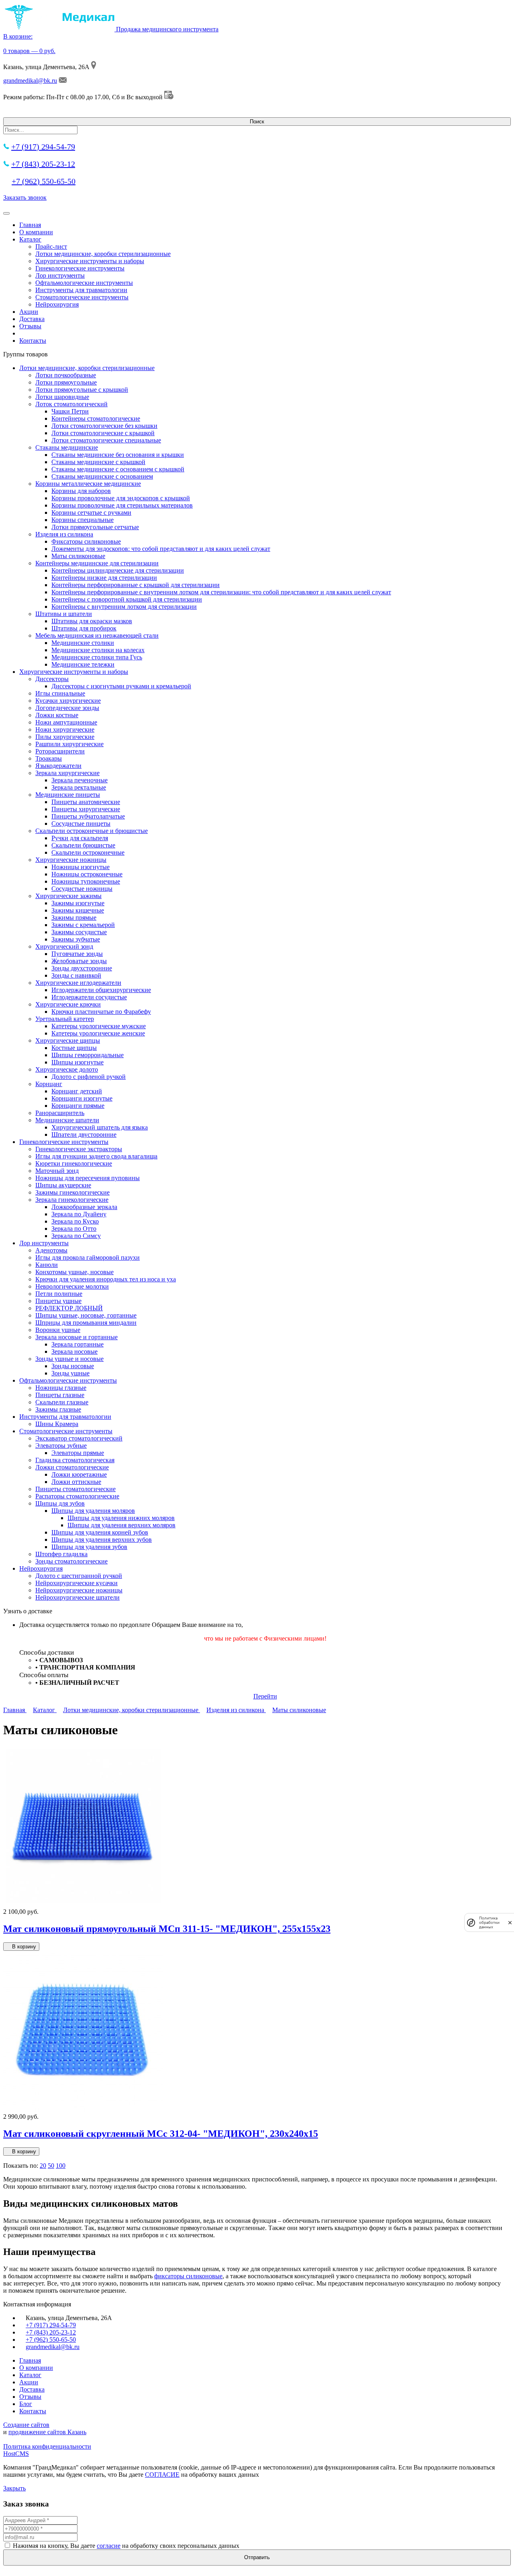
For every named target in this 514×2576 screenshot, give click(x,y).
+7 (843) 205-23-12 (43, 164)
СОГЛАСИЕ (162, 2475)
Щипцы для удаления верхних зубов (102, 1540)
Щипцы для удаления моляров (93, 1511)
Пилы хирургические (65, 737)
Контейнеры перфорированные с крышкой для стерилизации (136, 585)
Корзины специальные (83, 520)
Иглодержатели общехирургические (101, 990)
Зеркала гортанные (78, 1344)
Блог (26, 2404)
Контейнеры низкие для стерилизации (104, 578)
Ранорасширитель (60, 1113)
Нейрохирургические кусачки (76, 1583)
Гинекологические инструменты (80, 268)
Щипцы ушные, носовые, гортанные (86, 1315)
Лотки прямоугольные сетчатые (95, 527)
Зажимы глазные (58, 1409)
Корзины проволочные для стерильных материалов (122, 505)
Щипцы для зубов (60, 1503)
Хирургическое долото (67, 1069)
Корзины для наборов (81, 491)
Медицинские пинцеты (68, 795)
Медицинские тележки (83, 664)
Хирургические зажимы (68, 896)
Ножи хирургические (65, 729)
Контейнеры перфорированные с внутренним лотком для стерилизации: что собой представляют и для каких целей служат (221, 592)
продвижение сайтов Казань (47, 2432)
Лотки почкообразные (66, 375)
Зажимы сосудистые (79, 932)
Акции (29, 312)
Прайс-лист (51, 247)
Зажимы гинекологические (72, 1192)
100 (61, 2166)
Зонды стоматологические (71, 1561)
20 (43, 2166)
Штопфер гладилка (61, 1554)
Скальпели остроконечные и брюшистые (92, 831)
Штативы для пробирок (84, 628)
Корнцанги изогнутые (82, 1098)
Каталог (30, 239)
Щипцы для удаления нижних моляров (121, 1518)
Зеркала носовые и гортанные (76, 1337)
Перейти (265, 1696)
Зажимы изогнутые (78, 903)
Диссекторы (52, 679)
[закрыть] (510, 1922)
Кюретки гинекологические (74, 1163)
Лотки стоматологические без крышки (104, 426)
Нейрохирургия (57, 304)
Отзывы (30, 326)
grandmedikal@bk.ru (30, 81)
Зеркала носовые (74, 1351)
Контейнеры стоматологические (96, 418)
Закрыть (14, 2488)
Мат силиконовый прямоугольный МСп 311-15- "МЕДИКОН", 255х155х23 (167, 1929)
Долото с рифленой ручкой (89, 1077)
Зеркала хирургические (67, 773)
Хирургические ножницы (71, 860)
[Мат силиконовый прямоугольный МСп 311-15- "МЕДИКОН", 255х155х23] (84, 1904)
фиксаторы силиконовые (188, 2276)
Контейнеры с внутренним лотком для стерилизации (124, 607)
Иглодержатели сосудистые (89, 997)
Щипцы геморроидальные (88, 1055)
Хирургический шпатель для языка (100, 1127)
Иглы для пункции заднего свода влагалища (96, 1156)
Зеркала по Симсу (76, 1236)
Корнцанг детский (77, 1091)
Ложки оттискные (76, 1482)
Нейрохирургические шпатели (78, 1597)
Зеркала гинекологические (72, 1200)
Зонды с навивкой (76, 975)
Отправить (257, 2557)
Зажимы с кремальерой (83, 925)
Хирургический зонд (64, 946)
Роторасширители (60, 751)
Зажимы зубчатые (76, 939)
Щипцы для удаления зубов (89, 1547)
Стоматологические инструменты (82, 297)
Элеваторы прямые (78, 1453)
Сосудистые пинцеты (81, 824)
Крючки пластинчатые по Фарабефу (101, 1012)
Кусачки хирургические (68, 701)
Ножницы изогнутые (81, 867)
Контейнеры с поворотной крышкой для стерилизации (127, 599)
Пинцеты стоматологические (75, 1489)
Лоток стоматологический (71, 404)
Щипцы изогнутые (78, 1062)
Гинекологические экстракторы (79, 1149)
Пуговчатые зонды (77, 954)
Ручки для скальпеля (80, 838)
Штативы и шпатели (64, 614)
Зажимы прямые (74, 918)
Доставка (32, 319)
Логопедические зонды (67, 708)
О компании (36, 232)
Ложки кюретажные (79, 1474)
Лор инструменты (60, 275)
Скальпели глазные (62, 1402)
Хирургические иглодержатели (78, 983)
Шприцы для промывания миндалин (86, 1323)
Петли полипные (59, 1294)
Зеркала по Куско (75, 1221)
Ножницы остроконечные (87, 874)
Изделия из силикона (64, 534)
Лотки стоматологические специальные (106, 440)
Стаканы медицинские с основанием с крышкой (118, 469)
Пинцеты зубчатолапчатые (88, 816)
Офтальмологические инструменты (84, 283)
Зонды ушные (70, 1373)
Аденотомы (51, 1250)
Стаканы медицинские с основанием (102, 476)
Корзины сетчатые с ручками (91, 513)
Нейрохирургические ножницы (79, 1590)
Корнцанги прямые (78, 1106)
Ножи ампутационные (66, 722)
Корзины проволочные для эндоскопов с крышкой (121, 498)
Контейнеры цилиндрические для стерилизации (118, 570)
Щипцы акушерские (63, 1185)
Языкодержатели (58, 766)
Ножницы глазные (61, 1388)
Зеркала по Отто (74, 1229)
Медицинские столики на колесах (98, 650)
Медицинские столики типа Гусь (97, 657)
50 (51, 2166)
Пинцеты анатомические (86, 802)
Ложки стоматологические (72, 1467)
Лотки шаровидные (62, 397)
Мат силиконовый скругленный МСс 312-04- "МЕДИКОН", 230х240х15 (161, 2134)
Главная (30, 225)
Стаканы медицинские (67, 447)
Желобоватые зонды (79, 961)
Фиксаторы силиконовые (86, 541)
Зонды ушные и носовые (69, 1359)
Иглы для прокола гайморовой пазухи (88, 1257)
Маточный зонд (57, 1171)
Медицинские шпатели (67, 1120)
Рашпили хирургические (69, 744)
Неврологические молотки (72, 1286)
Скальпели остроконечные (88, 852)
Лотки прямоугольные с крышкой (82, 390)
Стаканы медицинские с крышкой (98, 462)
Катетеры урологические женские (98, 1033)
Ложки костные (57, 715)
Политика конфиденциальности (47, 2446)
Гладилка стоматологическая (75, 1460)
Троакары (49, 758)
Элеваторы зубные (61, 1446)
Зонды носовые (73, 1366)
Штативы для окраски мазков (92, 621)
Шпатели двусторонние (84, 1135)
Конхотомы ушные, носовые (74, 1272)
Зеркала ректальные (79, 787)
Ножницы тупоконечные (86, 881)
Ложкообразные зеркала (84, 1207)
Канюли (47, 1265)
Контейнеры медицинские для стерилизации (97, 563)
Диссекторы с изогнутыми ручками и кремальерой (121, 686)
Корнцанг (49, 1084)
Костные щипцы (74, 1048)
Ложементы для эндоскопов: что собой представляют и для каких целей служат (161, 549)
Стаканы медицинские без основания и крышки (118, 455)
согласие (109, 2546)
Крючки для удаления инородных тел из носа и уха (106, 1279)
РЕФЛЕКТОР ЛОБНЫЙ (69, 1308)
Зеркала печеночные (80, 780)
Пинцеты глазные (60, 1395)
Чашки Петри (70, 411)
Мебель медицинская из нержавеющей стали (97, 635)
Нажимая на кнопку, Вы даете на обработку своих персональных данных (126, 2546)
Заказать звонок (25, 197)
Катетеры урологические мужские (99, 1026)
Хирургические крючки (68, 1004)
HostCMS (16, 2454)
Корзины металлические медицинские (88, 484)
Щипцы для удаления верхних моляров (121, 1525)
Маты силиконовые (78, 556)
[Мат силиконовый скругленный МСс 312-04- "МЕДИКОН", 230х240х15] (83, 2109)
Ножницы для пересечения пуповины (88, 1178)
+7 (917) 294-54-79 (43, 147)
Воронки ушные (58, 1330)
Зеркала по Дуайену (79, 1214)
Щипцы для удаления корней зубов (100, 1532)
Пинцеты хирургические (86, 809)
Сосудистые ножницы (82, 889)
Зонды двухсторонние (82, 968)
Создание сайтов (26, 2425)
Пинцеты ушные (58, 1301)
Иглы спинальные (60, 693)
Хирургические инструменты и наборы (90, 261)
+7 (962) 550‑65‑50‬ (44, 181)
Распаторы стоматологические (77, 1496)
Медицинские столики (83, 643)
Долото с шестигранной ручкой (79, 1576)
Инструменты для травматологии (81, 290)
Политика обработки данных (489, 1922)
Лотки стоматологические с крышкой (103, 433)
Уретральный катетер (65, 1019)
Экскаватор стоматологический (79, 1438)
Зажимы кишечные (78, 910)
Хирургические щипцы (68, 1040)
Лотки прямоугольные (66, 382)
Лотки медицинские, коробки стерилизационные (103, 254)
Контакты (33, 341)
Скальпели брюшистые (83, 845)
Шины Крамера (57, 1424)
